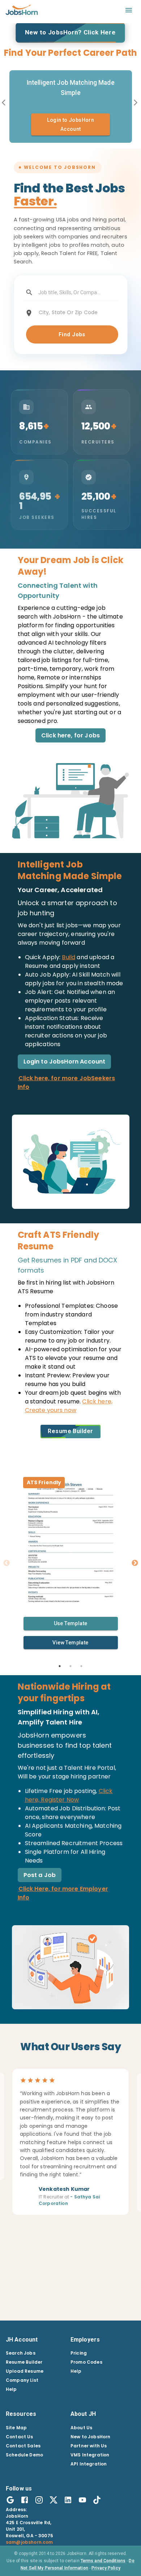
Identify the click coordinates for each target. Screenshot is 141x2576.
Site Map (16, 2428)
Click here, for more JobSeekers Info (67, 1083)
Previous (7, 1563)
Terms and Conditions (103, 2561)
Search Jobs (21, 2353)
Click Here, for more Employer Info (63, 1893)
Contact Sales (23, 2446)
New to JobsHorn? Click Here (70, 32)
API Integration (89, 2464)
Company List (22, 2380)
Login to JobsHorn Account (65, 1062)
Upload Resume (25, 2371)
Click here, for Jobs (70, 735)
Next (135, 1563)
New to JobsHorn (90, 2437)
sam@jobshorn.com (29, 2542)
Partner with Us (89, 2446)
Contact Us (20, 2437)
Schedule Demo (24, 2455)
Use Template (71, 1623)
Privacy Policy (106, 2568)
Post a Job (40, 1875)
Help (11, 2389)
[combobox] (70, 293)
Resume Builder (70, 1431)
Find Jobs (72, 334)
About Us (81, 2428)
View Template (70, 1643)
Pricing (79, 2353)
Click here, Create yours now (69, 1406)
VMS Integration (90, 2455)
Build (69, 957)
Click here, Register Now (69, 1795)
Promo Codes (86, 2362)
